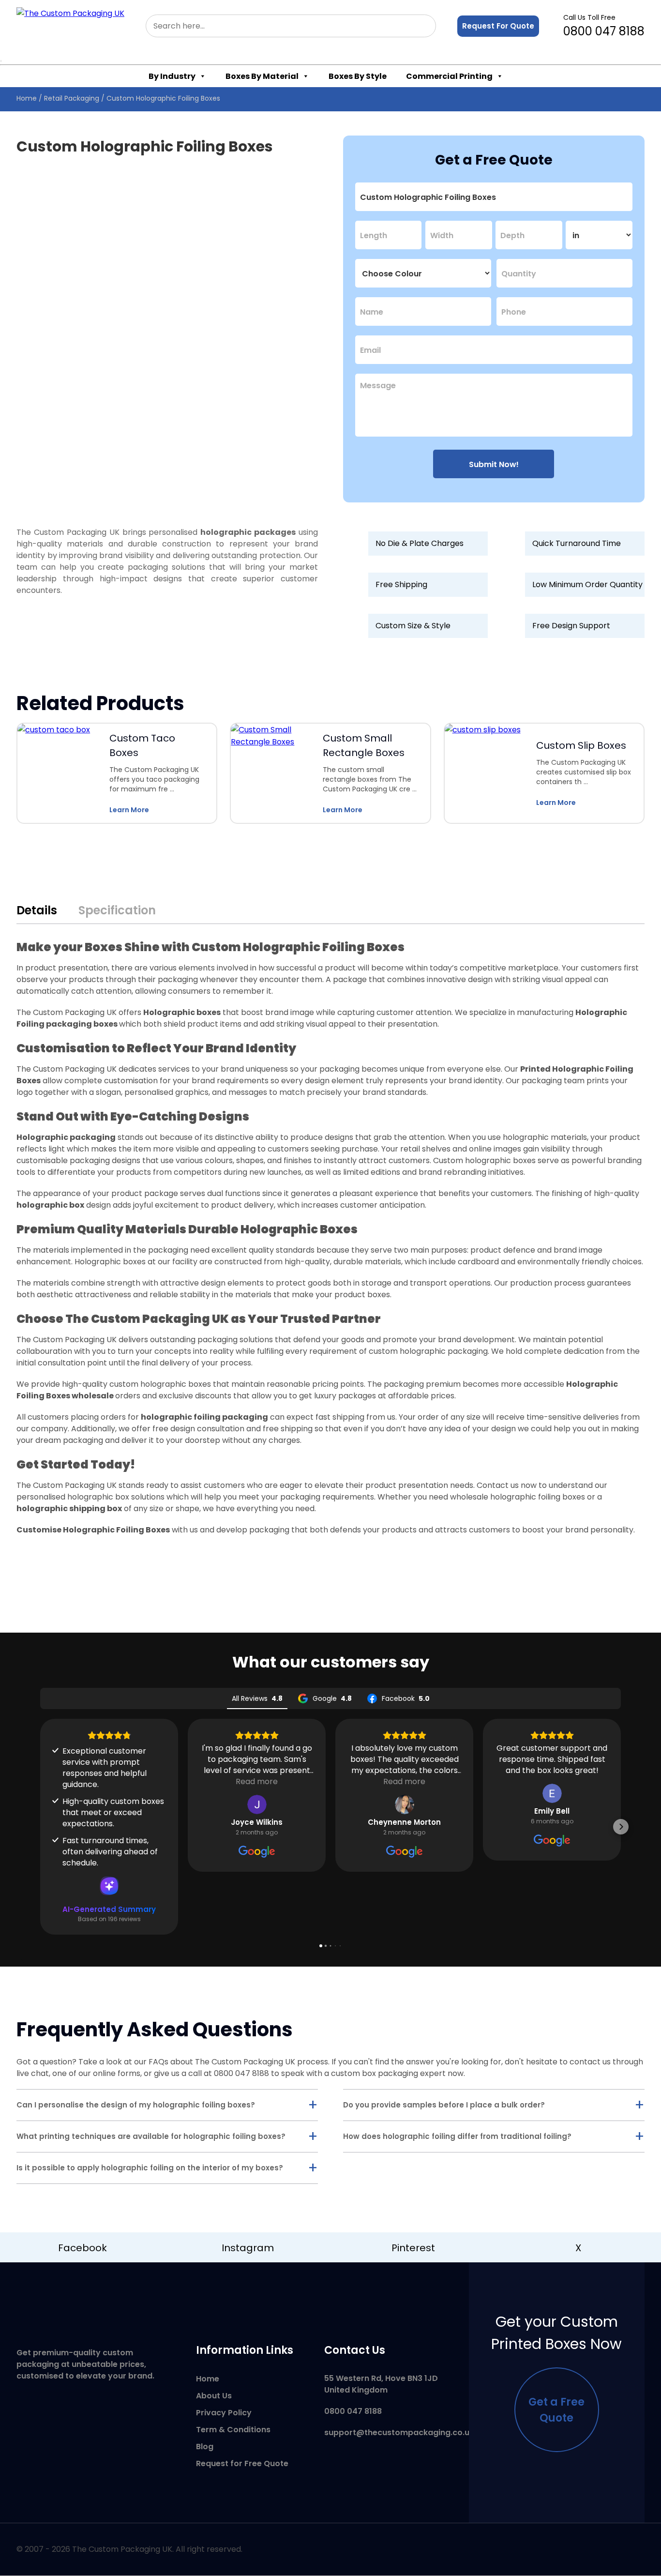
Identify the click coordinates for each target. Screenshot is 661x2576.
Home (27, 98)
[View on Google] (257, 1804)
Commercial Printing (449, 76)
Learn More (129, 810)
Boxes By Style (358, 76)
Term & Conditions (233, 2430)
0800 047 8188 (604, 26)
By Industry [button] (172, 76)
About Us (214, 2396)
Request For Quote (498, 26)
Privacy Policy (224, 2413)
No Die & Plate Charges (420, 543)
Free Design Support (571, 626)
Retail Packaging (72, 98)
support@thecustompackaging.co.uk (399, 2432)
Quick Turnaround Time (577, 543)
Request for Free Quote (242, 2463)
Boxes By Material (262, 76)
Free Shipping (401, 584)
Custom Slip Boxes (581, 745)
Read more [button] (257, 1781)
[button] (40, 1827)
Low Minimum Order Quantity (587, 584)
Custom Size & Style (413, 626)
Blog (205, 2447)
